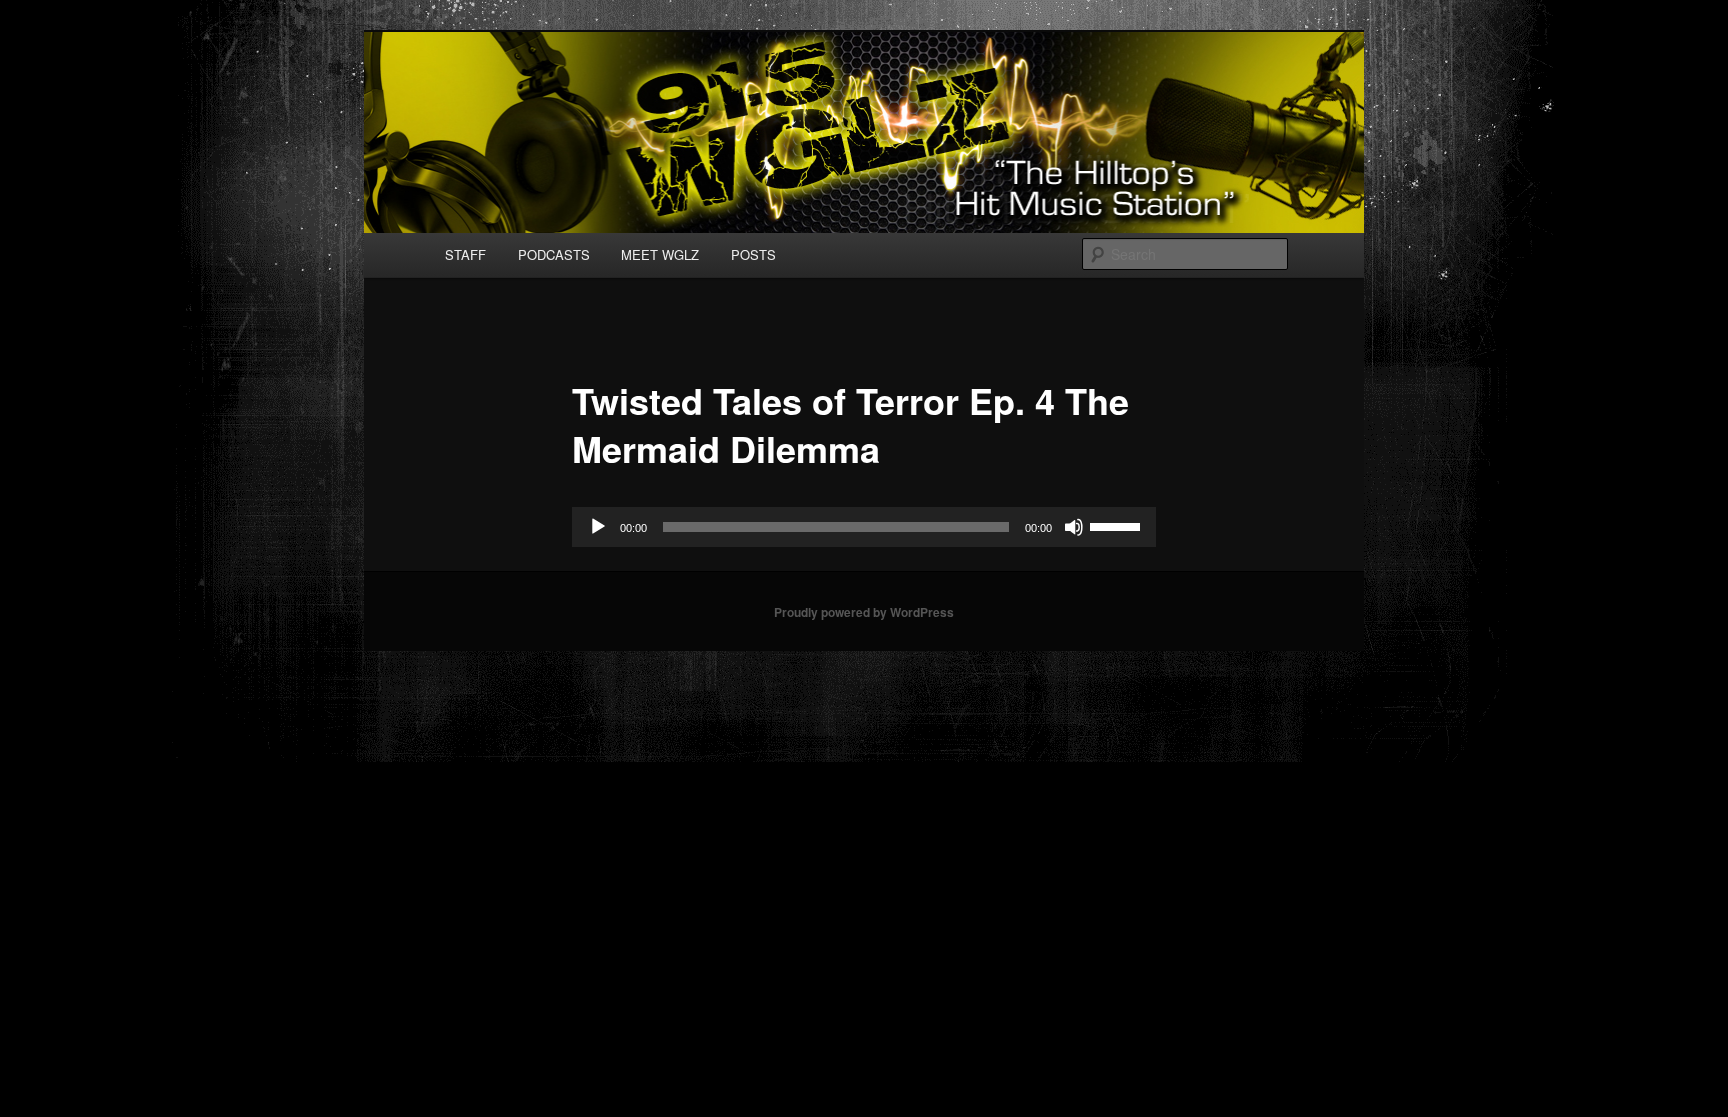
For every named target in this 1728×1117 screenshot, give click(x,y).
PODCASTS (554, 254)
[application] (864, 527)
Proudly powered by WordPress (864, 612)
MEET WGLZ (660, 254)
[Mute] (1074, 527)
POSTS (753, 254)
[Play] (598, 527)
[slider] (1118, 525)
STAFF (465, 254)
